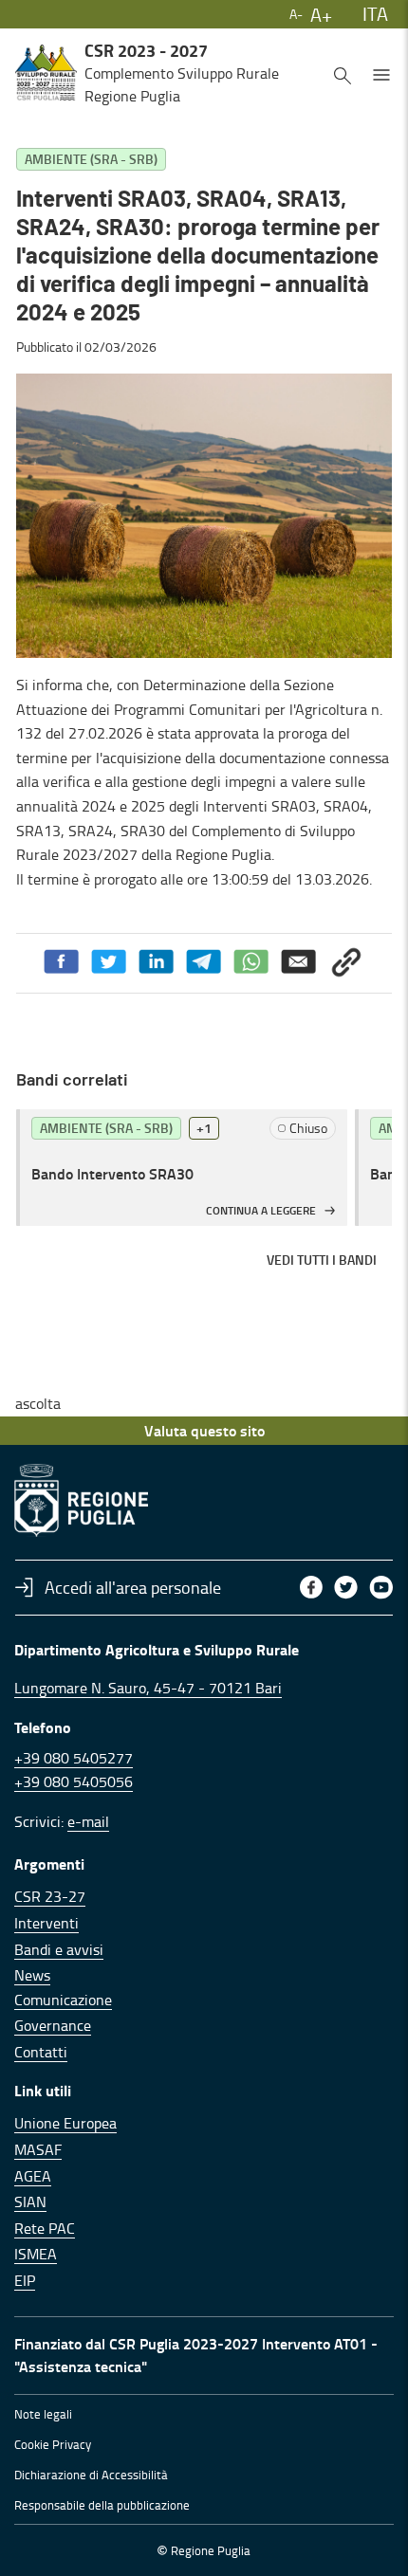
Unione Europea (65, 2123)
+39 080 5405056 (74, 1781)
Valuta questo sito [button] (204, 1430)
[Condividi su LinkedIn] (157, 962)
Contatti (41, 2052)
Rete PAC (45, 2228)
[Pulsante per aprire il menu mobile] (381, 73)
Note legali (43, 2414)
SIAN (30, 2201)
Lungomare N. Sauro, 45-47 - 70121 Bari (148, 1688)
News (32, 1975)
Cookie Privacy (53, 2444)
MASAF (38, 2149)
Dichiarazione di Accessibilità (91, 2475)
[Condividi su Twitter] (109, 962)
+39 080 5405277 (74, 1758)
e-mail (88, 1821)
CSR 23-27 (50, 1896)
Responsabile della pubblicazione (102, 2505)
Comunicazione (63, 2000)
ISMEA (36, 2254)
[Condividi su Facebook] (62, 962)
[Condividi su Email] (299, 962)
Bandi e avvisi (59, 1949)
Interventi (46, 1923)
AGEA (33, 2176)
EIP (25, 2280)
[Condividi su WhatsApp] (251, 962)
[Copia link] (346, 962)
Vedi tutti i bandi (322, 1260)
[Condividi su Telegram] (204, 962)
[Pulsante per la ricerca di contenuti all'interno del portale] (343, 73)
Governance (53, 2025)
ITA (375, 13)
